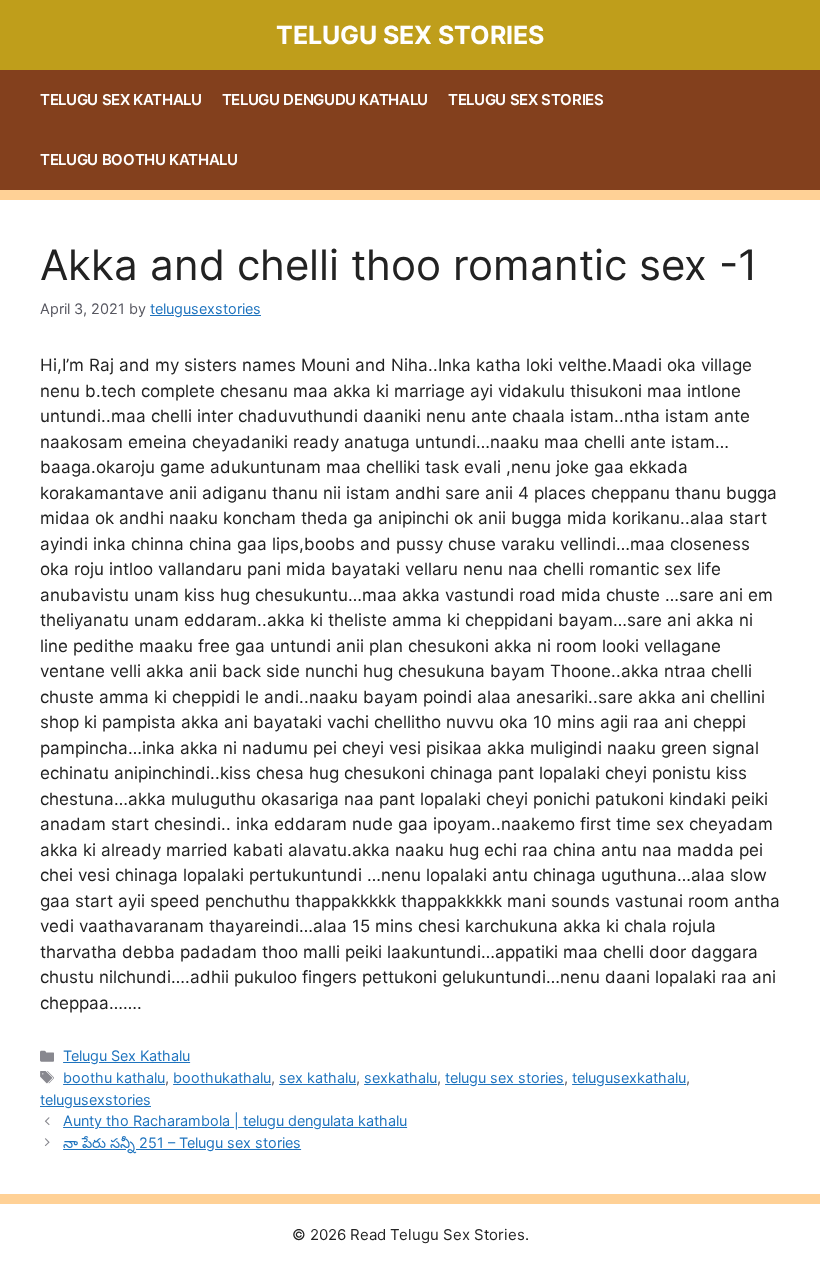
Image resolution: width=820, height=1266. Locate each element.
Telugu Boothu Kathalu (139, 159)
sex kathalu (317, 1077)
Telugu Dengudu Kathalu (325, 99)
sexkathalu (400, 1077)
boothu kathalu (114, 1077)
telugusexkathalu (629, 1077)
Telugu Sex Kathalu (121, 99)
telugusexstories (95, 1099)
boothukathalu (222, 1077)
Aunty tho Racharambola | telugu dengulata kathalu (235, 1120)
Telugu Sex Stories (410, 35)
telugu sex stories (504, 1077)
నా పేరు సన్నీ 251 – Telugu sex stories (182, 1142)
